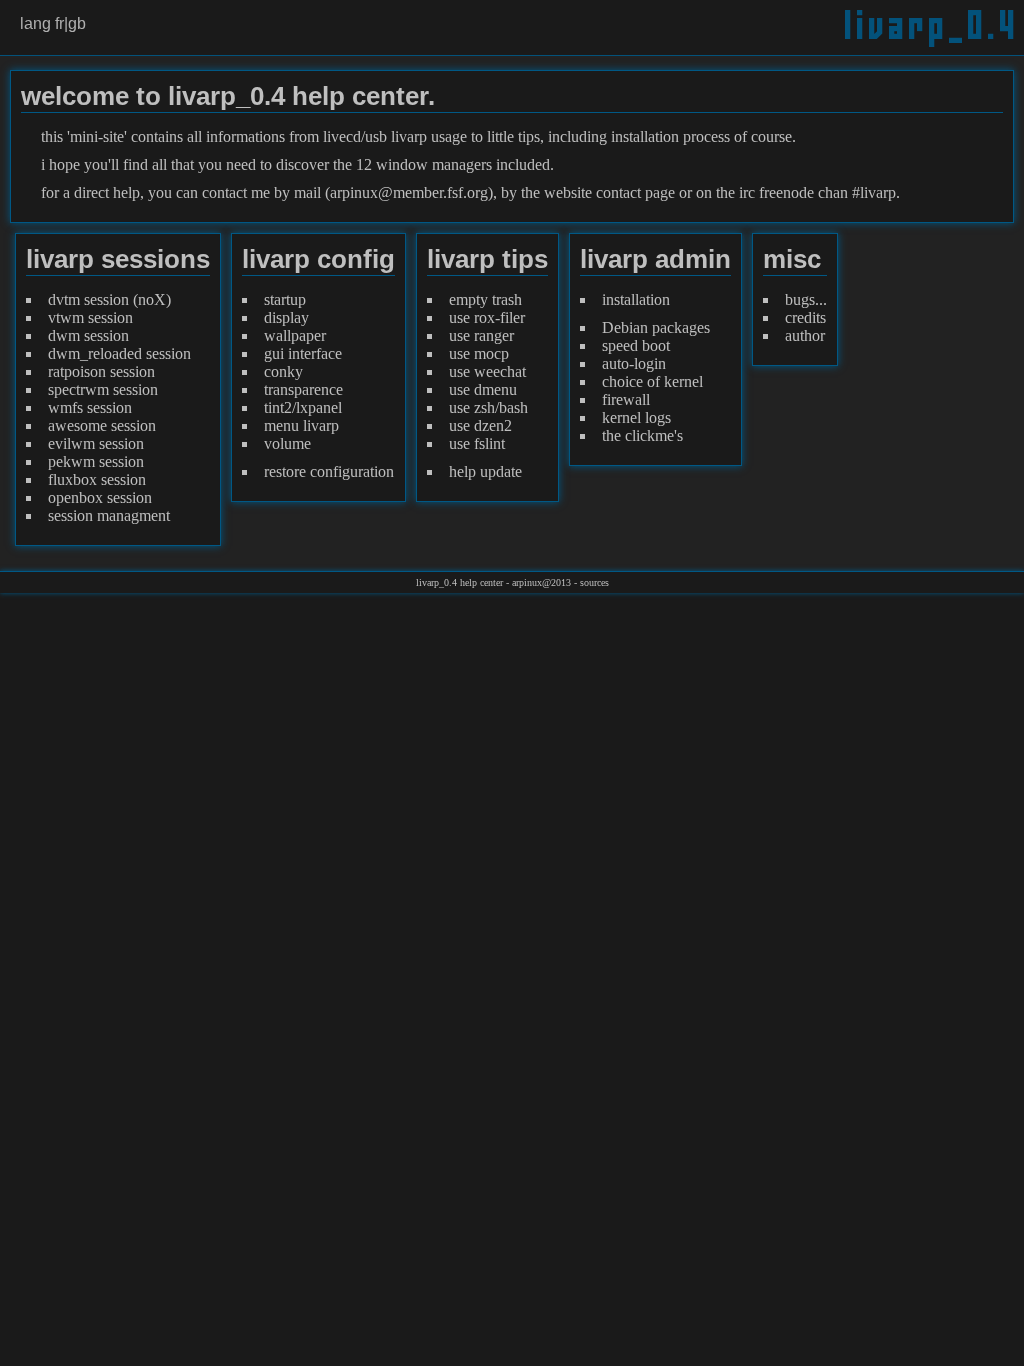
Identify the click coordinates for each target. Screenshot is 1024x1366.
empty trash (485, 299)
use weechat (487, 371)
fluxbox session (97, 479)
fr (59, 23)
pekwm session (96, 461)
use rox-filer (487, 317)
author (805, 335)
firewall (626, 399)
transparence (303, 389)
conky (283, 371)
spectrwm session (103, 389)
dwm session (88, 335)
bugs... (806, 299)
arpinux (527, 582)
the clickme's (642, 435)
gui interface (303, 353)
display (286, 317)
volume (287, 443)
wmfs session (90, 407)
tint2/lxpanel (303, 407)
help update (485, 471)
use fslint (477, 443)
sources (594, 582)
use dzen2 (480, 425)
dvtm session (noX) (109, 299)
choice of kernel (652, 381)
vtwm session (90, 317)
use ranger (481, 335)
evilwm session (96, 443)
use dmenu (483, 389)
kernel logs (636, 417)
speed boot (636, 345)
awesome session (102, 425)
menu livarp (301, 425)
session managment (109, 515)
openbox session (100, 497)
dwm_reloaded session (119, 353)
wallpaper (295, 335)
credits (805, 317)
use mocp (479, 353)
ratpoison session (101, 371)
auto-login (634, 363)
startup (285, 299)
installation (636, 299)
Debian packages (656, 327)
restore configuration (329, 471)
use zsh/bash (488, 407)
